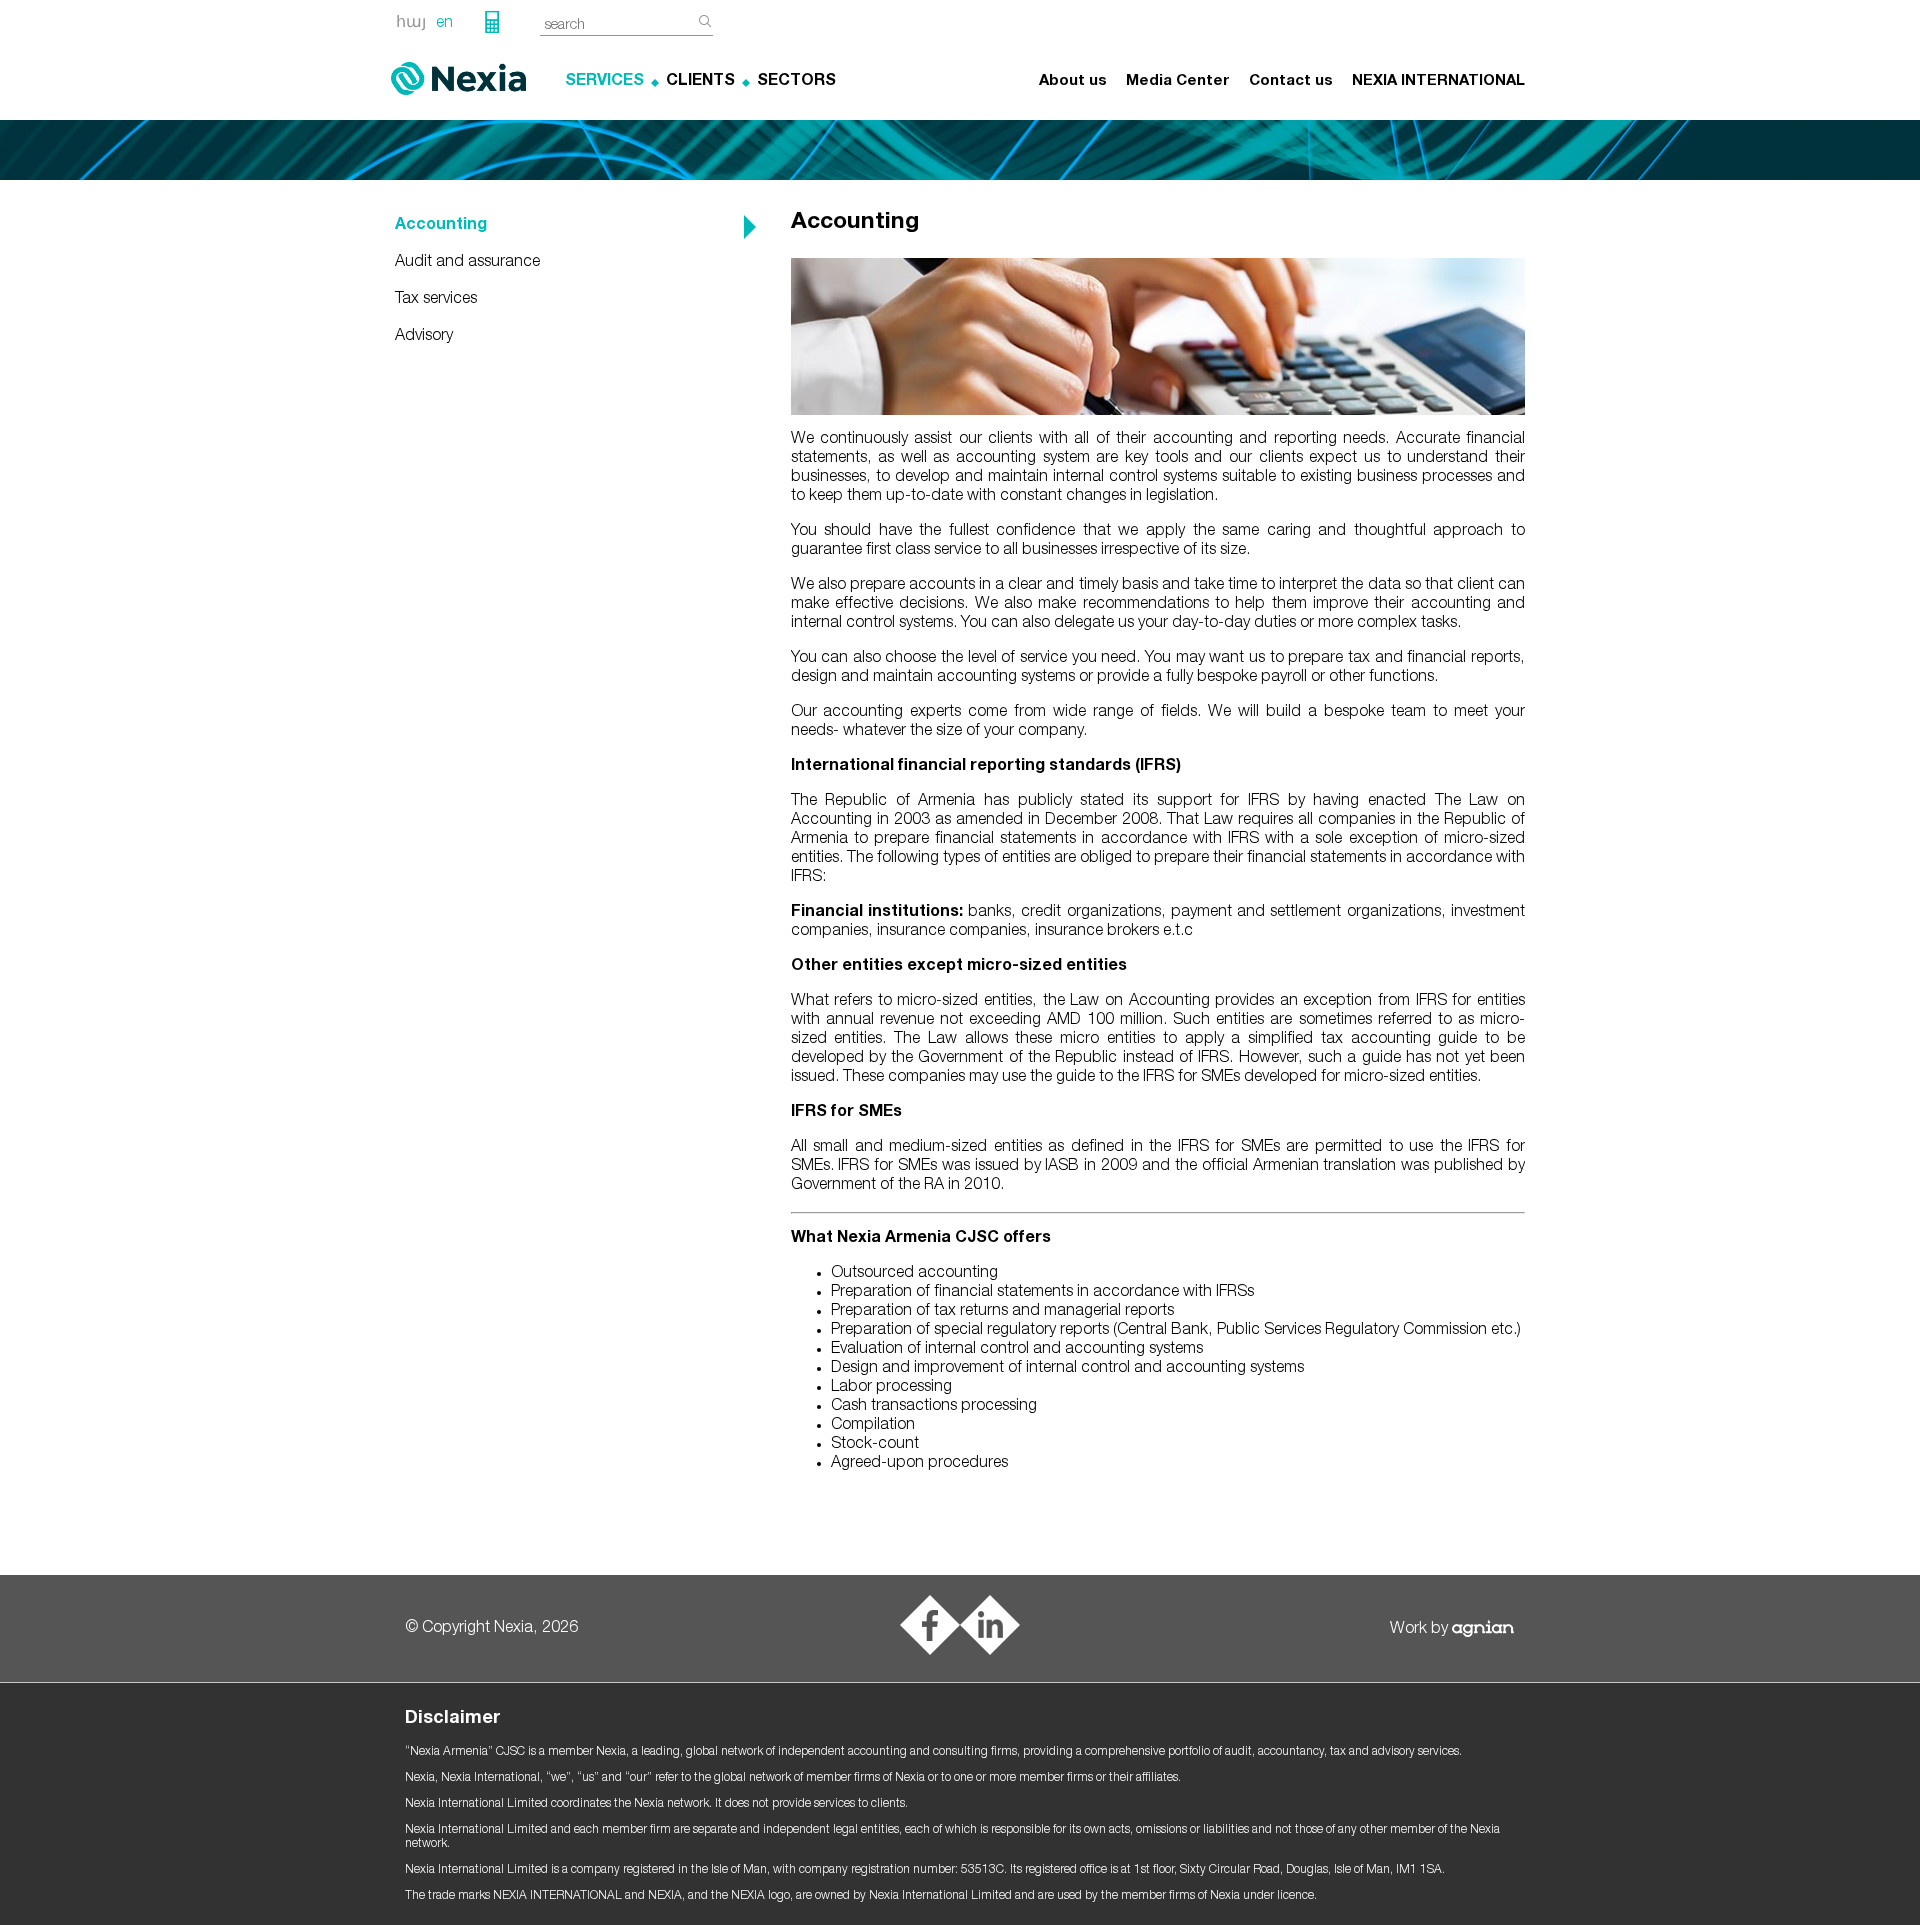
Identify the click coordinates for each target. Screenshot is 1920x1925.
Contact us (1291, 81)
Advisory (424, 337)
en (444, 24)
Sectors (796, 82)
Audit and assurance (467, 263)
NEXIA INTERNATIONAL (1438, 81)
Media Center (1178, 81)
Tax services (436, 300)
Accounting (441, 226)
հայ (411, 24)
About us (1073, 81)
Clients (700, 82)
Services (604, 82)
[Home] (458, 78)
